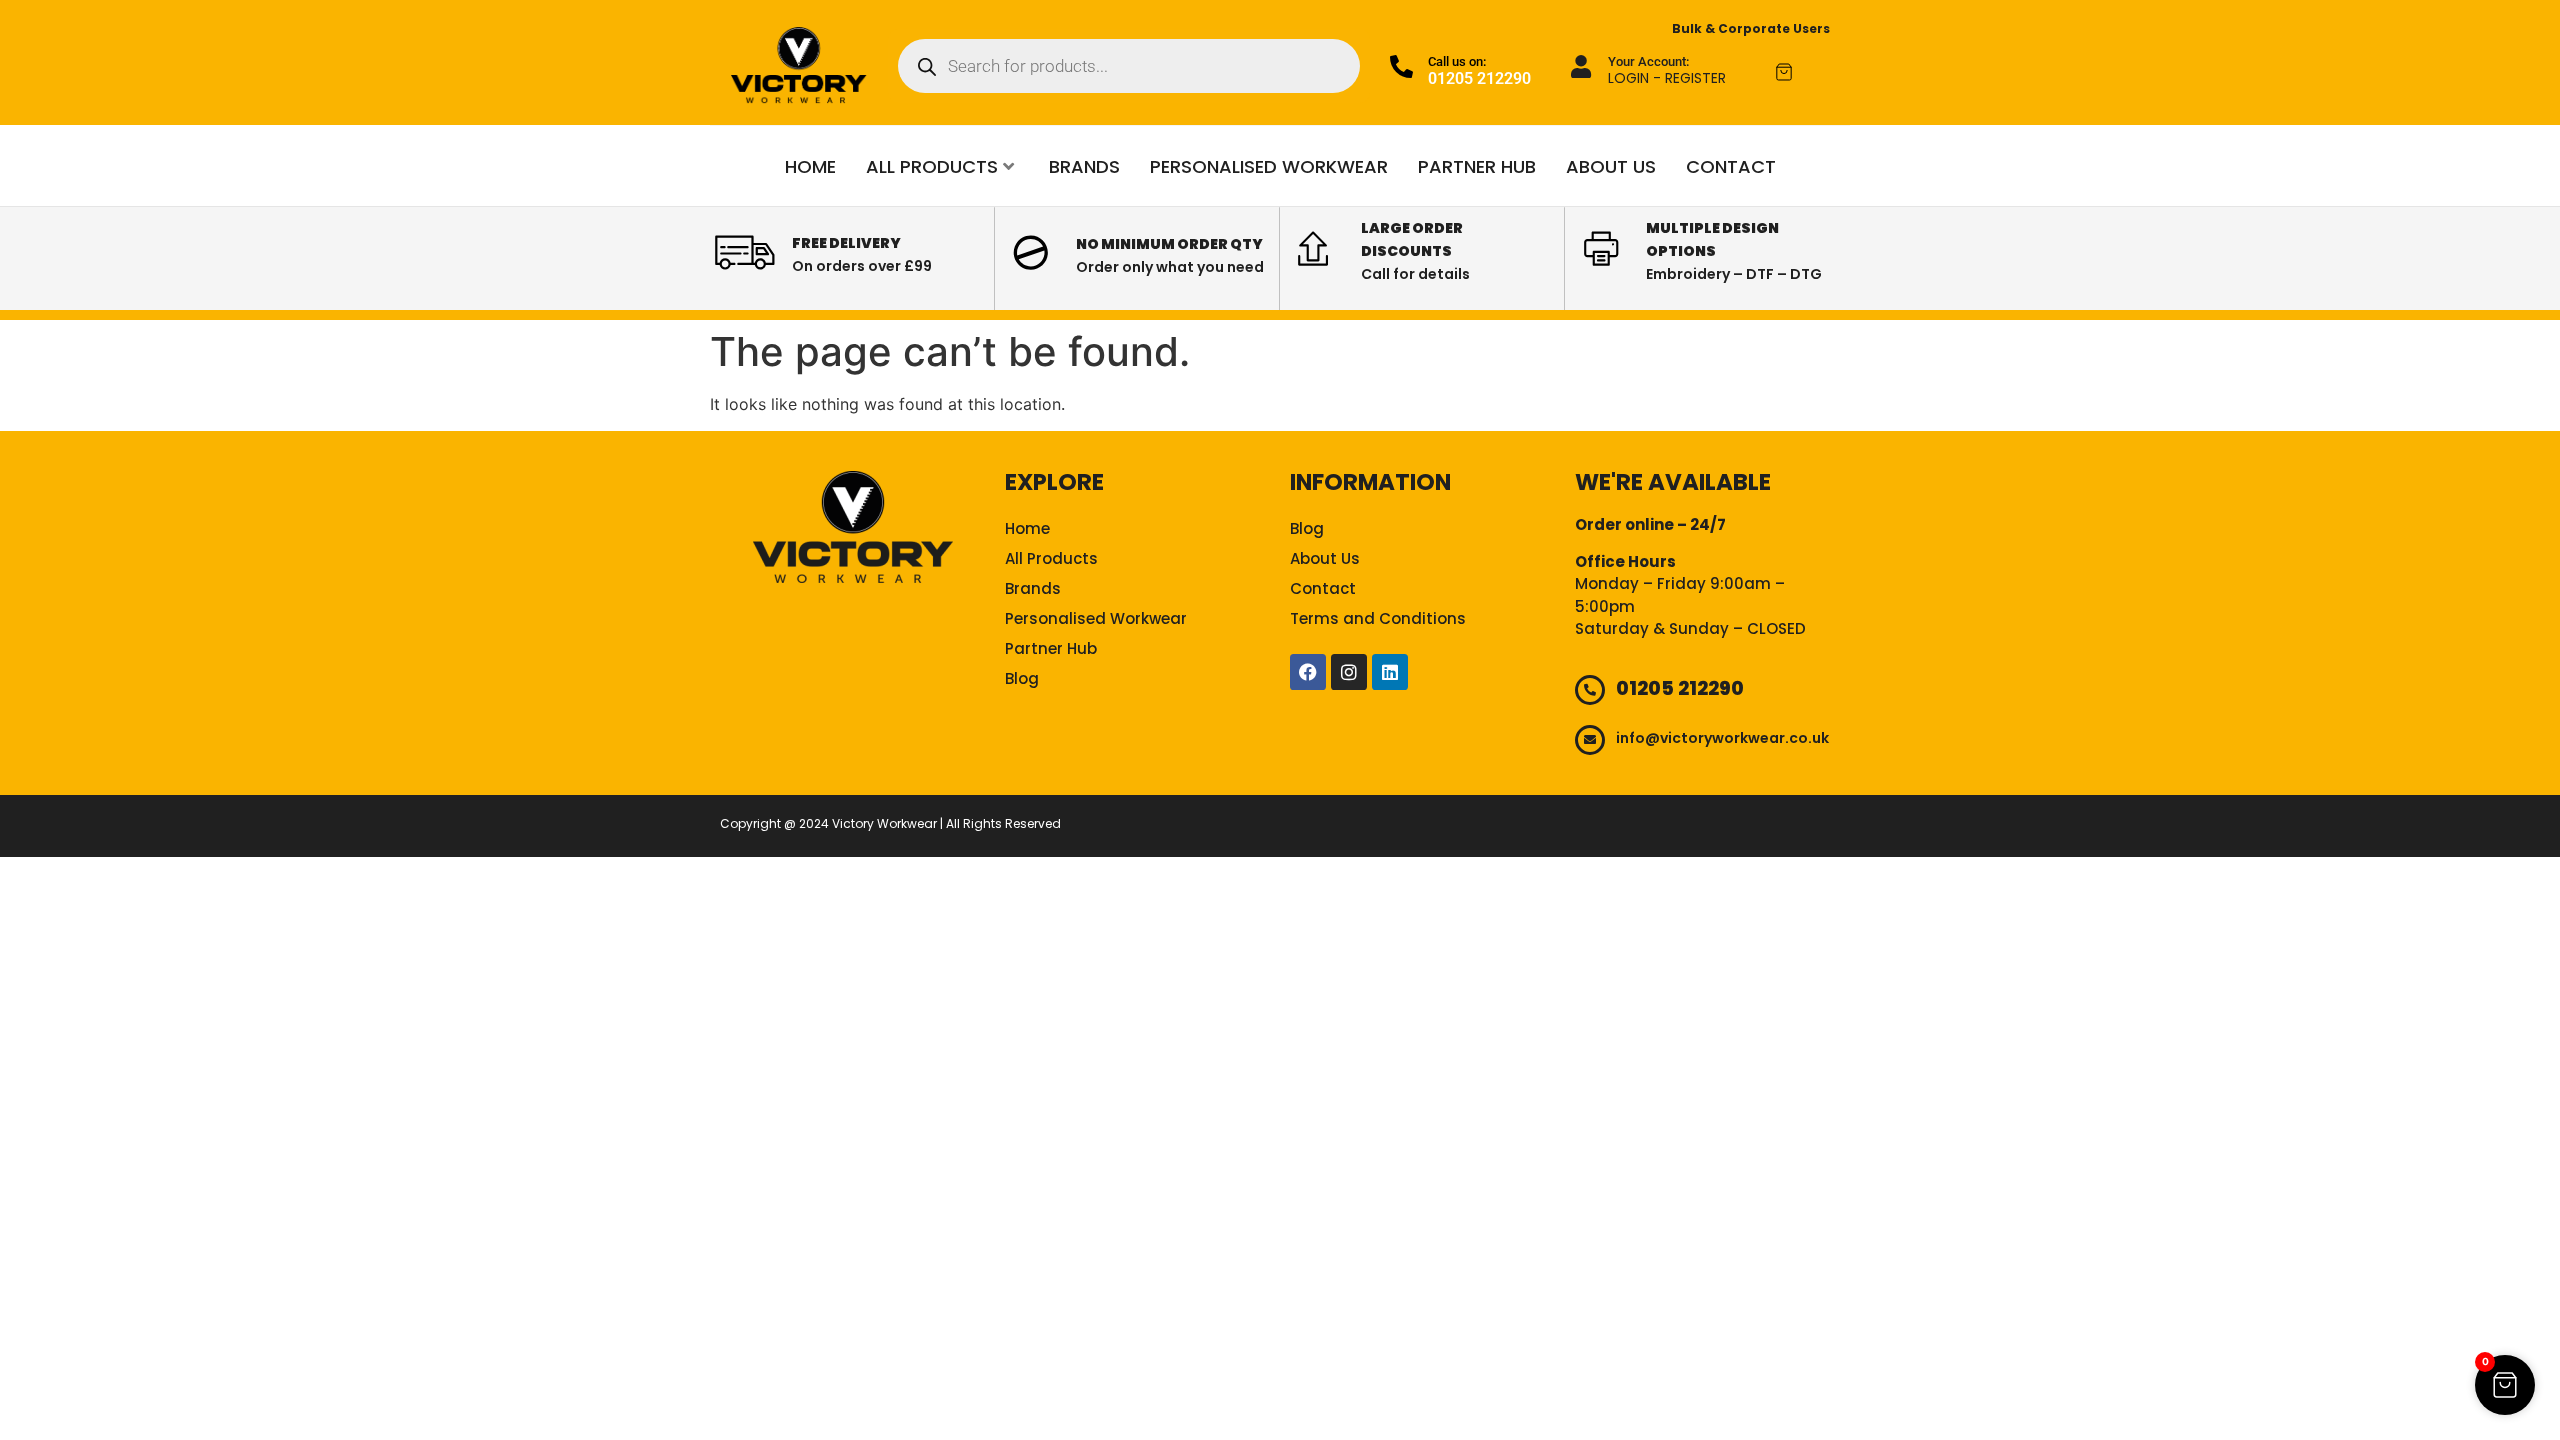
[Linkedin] (1390, 672)
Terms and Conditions (1378, 618)
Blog (1022, 678)
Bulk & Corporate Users (1751, 28)
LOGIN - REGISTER (1667, 78)
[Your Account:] (1581, 66)
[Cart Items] (1802, 72)
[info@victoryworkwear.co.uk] (1590, 740)
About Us (1611, 166)
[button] (2505, 1385)
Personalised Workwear (1269, 166)
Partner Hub (1477, 166)
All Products (932, 166)
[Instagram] (1349, 672)
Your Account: (1648, 61)
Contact (1731, 166)
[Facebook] (1308, 672)
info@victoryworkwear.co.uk (1722, 738)
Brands (1084, 166)
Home (810, 166)
